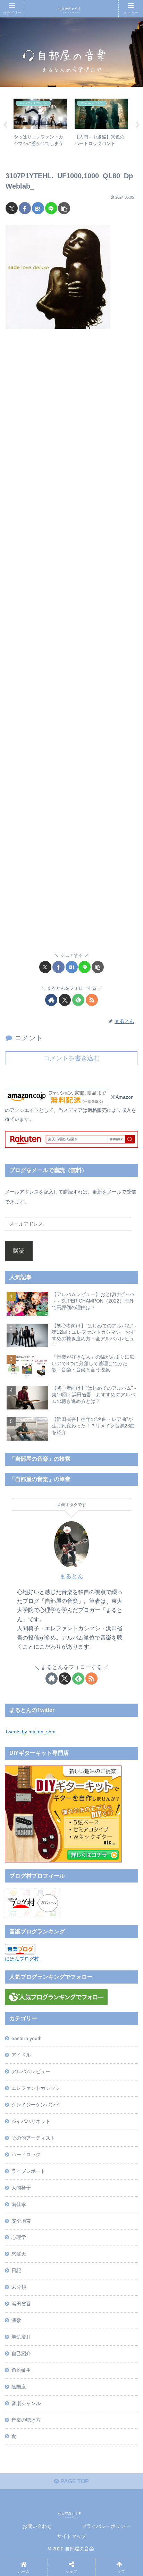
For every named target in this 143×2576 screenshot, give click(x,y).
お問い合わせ (37, 2526)
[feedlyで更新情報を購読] (78, 1000)
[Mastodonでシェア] (54, 2035)
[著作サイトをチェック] (51, 1000)
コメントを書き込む (71, 1058)
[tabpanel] (40, 124)
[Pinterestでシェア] (54, 2073)
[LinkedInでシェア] (86, 2073)
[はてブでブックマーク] (38, 208)
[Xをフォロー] (65, 1000)
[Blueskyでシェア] (86, 2035)
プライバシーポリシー (106, 2526)
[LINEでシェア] (51, 208)
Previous (5, 125)
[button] (64, 208)
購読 (19, 1251)
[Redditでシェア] (86, 2054)
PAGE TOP (74, 2481)
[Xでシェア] (12, 208)
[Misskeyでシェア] (118, 2035)
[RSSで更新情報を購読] (92, 1000)
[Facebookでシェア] (25, 208)
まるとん (71, 1576)
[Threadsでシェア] (54, 2054)
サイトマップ (71, 2536)
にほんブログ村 (22, 1959)
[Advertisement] (71, 645)
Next (138, 125)
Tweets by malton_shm (30, 1732)
